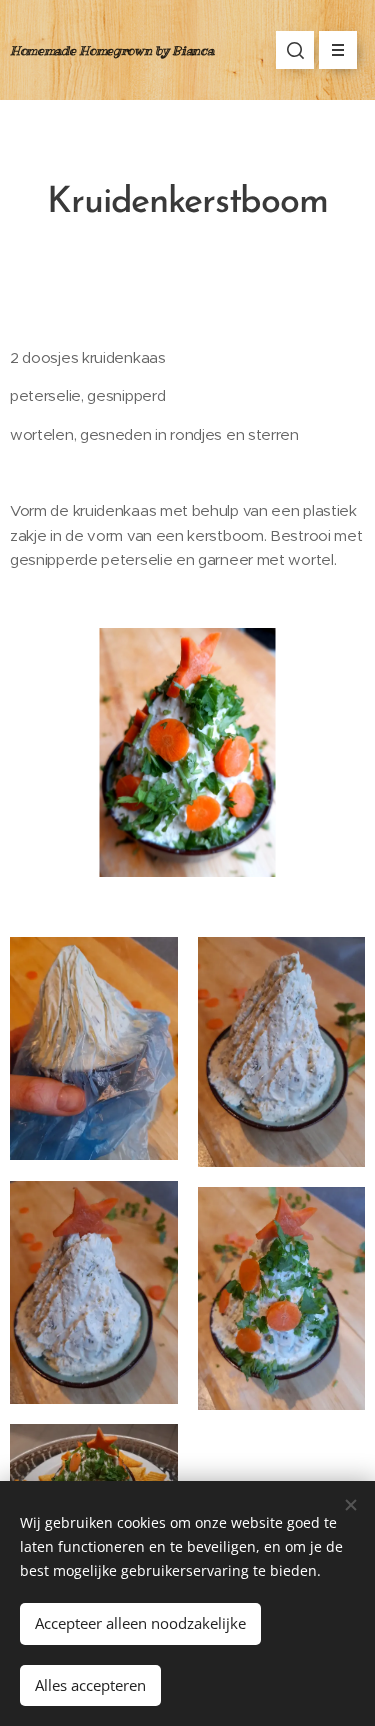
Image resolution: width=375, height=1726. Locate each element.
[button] (295, 50)
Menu (338, 50)
